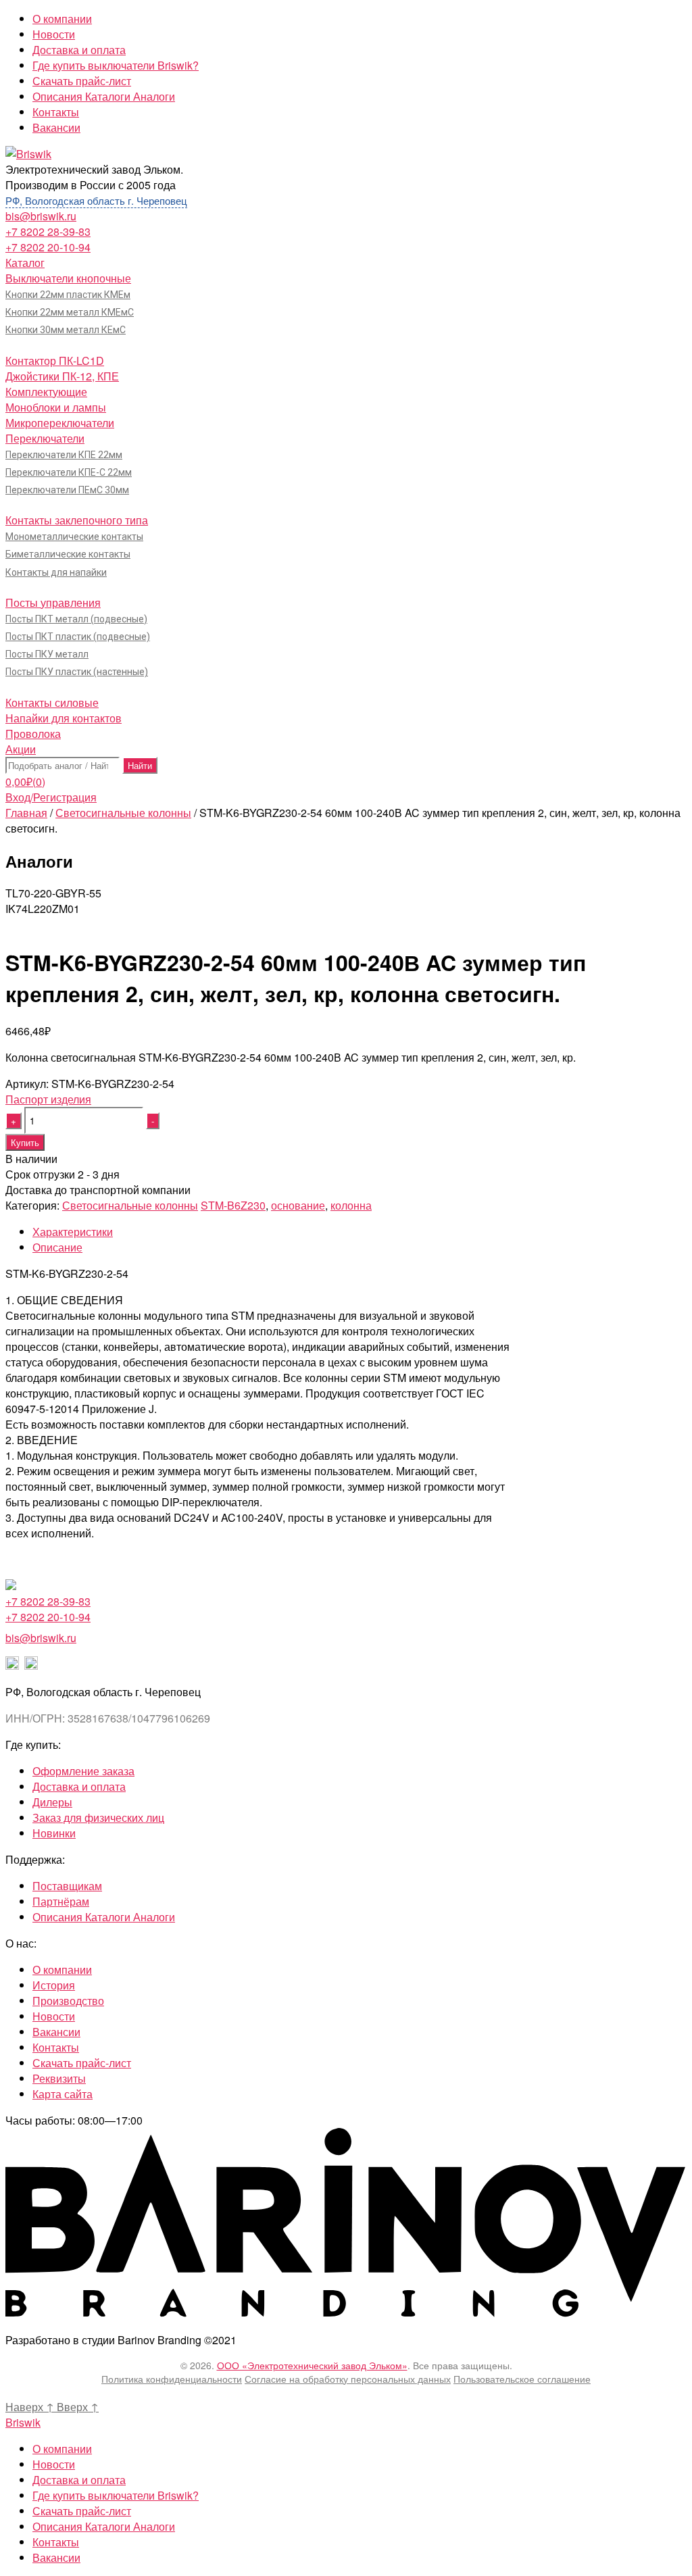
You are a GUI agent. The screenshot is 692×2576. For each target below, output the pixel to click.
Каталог (25, 263)
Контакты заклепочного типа (77, 520)
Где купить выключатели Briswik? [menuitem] (116, 2495)
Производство (68, 2001)
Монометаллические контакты (74, 537)
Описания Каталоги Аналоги (104, 96)
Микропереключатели (60, 423)
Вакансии (56, 127)
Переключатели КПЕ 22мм (64, 455)
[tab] (360, 1232)
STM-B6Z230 (233, 1205)
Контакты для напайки (56, 572)
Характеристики (73, 1232)
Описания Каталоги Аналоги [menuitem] (104, 2526)
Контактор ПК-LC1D (55, 361)
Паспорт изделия (48, 1099)
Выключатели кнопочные (68, 278)
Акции (21, 749)
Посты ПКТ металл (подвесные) (76, 619)
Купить (25, 1142)
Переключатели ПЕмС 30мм (67, 490)
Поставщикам (67, 1886)
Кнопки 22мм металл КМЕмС (70, 312)
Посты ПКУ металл (47, 654)
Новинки (54, 1833)
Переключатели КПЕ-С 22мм (69, 472)
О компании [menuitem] (62, 2449)
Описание (57, 1247)
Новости (54, 34)
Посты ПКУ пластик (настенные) (77, 672)
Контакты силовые (52, 702)
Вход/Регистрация (51, 797)
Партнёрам (61, 1901)
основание (298, 1205)
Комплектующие (46, 392)
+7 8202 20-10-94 (48, 247)
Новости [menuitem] (54, 2464)
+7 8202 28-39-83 (48, 231)
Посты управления (53, 602)
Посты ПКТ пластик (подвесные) (78, 637)
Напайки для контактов (64, 718)
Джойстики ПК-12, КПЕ (62, 376)
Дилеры (52, 1802)
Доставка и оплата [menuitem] (79, 2480)
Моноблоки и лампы (56, 407)
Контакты (56, 112)
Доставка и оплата (79, 50)
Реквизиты (59, 2078)
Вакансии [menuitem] (56, 2557)
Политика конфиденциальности (172, 2379)
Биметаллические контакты (68, 554)
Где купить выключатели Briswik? (116, 65)
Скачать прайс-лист (82, 81)
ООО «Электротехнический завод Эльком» (312, 2365)
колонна (351, 1205)
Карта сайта (63, 2094)
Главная (26, 813)
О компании (62, 19)
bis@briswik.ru (41, 216)
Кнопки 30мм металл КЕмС (66, 330)
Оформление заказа (83, 1771)
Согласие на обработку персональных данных (348, 2379)
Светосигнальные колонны (123, 813)
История (54, 1985)
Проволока (33, 734)
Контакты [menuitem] (56, 2542)
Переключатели (45, 438)
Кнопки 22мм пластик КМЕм (68, 295)
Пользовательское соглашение (522, 2379)
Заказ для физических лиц (98, 1817)
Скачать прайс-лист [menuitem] (82, 2511)
